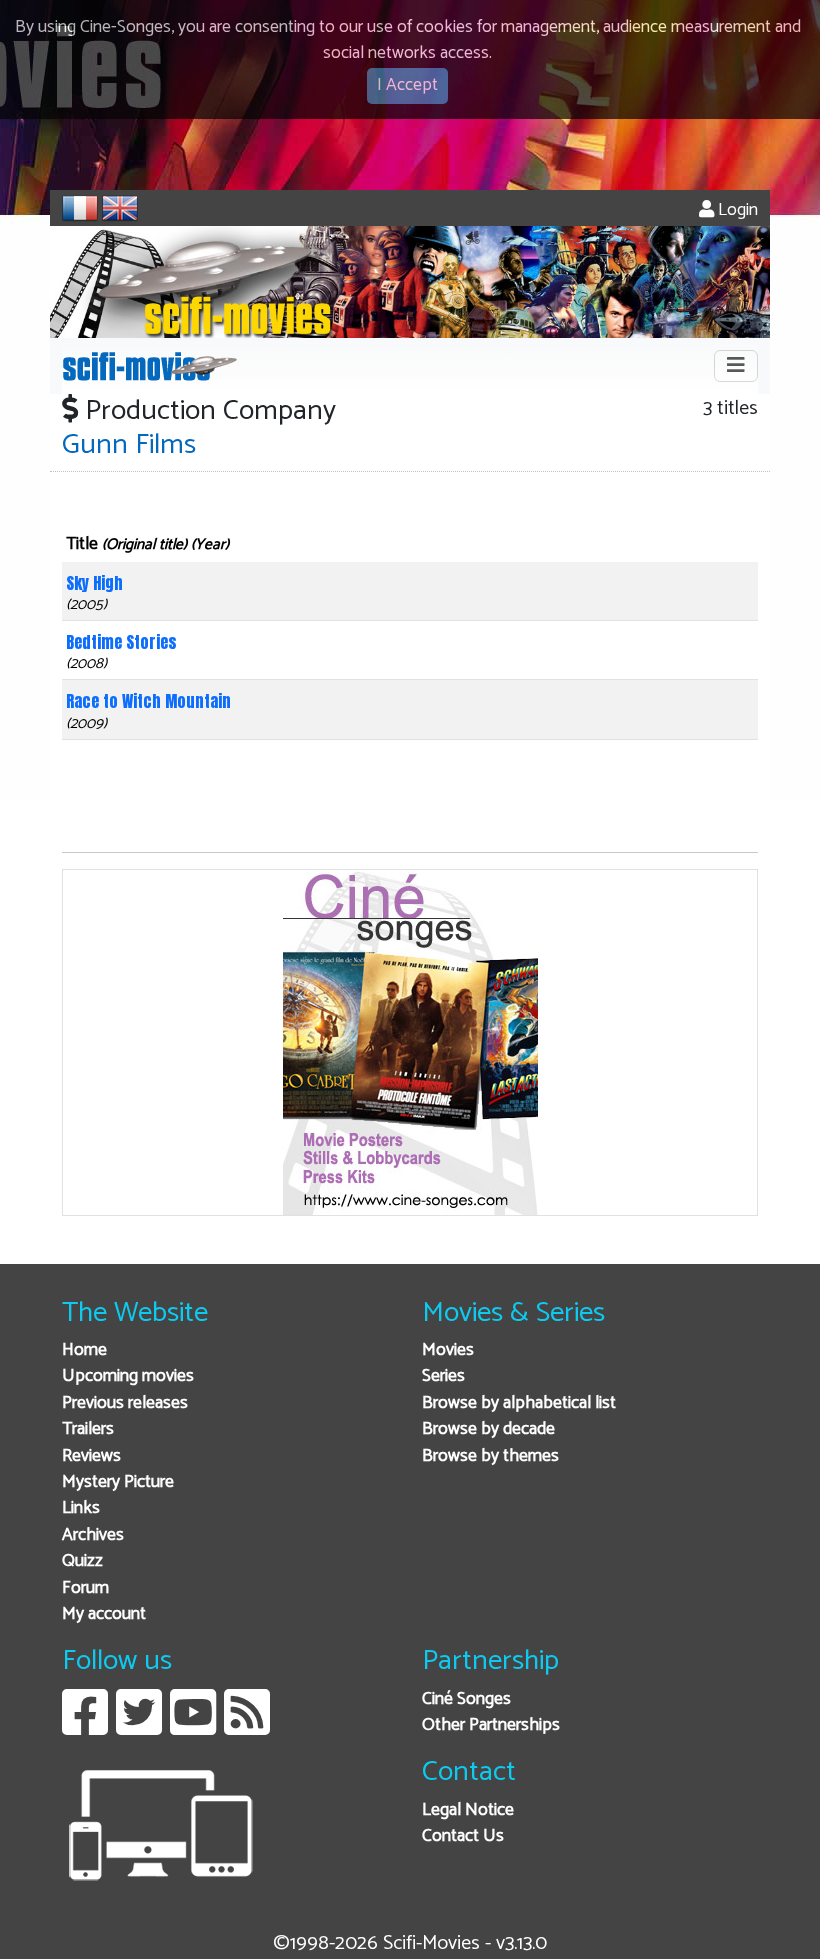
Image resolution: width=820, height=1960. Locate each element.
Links (81, 1508)
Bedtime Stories (121, 642)
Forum (85, 1588)
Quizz (82, 1561)
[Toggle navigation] (736, 366)
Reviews (91, 1456)
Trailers (88, 1429)
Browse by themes (490, 1456)
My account (104, 1614)
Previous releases (125, 1403)
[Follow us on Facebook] (85, 1727)
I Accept (407, 85)
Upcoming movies (128, 1376)
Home (84, 1350)
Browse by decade (488, 1429)
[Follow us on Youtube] (193, 1727)
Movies (448, 1350)
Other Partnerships (491, 1725)
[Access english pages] (120, 208)
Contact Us (463, 1836)
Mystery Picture (118, 1482)
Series (443, 1376)
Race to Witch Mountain (148, 701)
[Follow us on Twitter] (139, 1727)
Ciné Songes (466, 1699)
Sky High (94, 583)
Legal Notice (468, 1810)
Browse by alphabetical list (519, 1403)
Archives (93, 1535)
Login (736, 210)
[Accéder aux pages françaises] (80, 208)
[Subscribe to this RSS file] (247, 1727)
